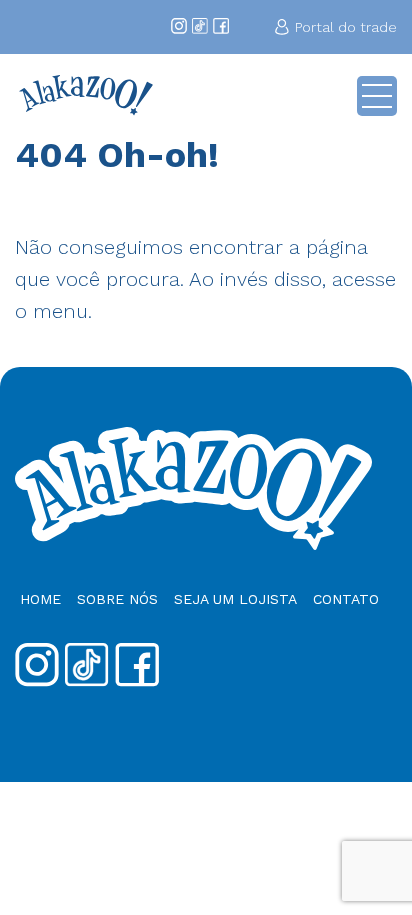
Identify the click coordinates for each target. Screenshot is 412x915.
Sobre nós (117, 599)
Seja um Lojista (235, 599)
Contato (346, 599)
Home (40, 599)
